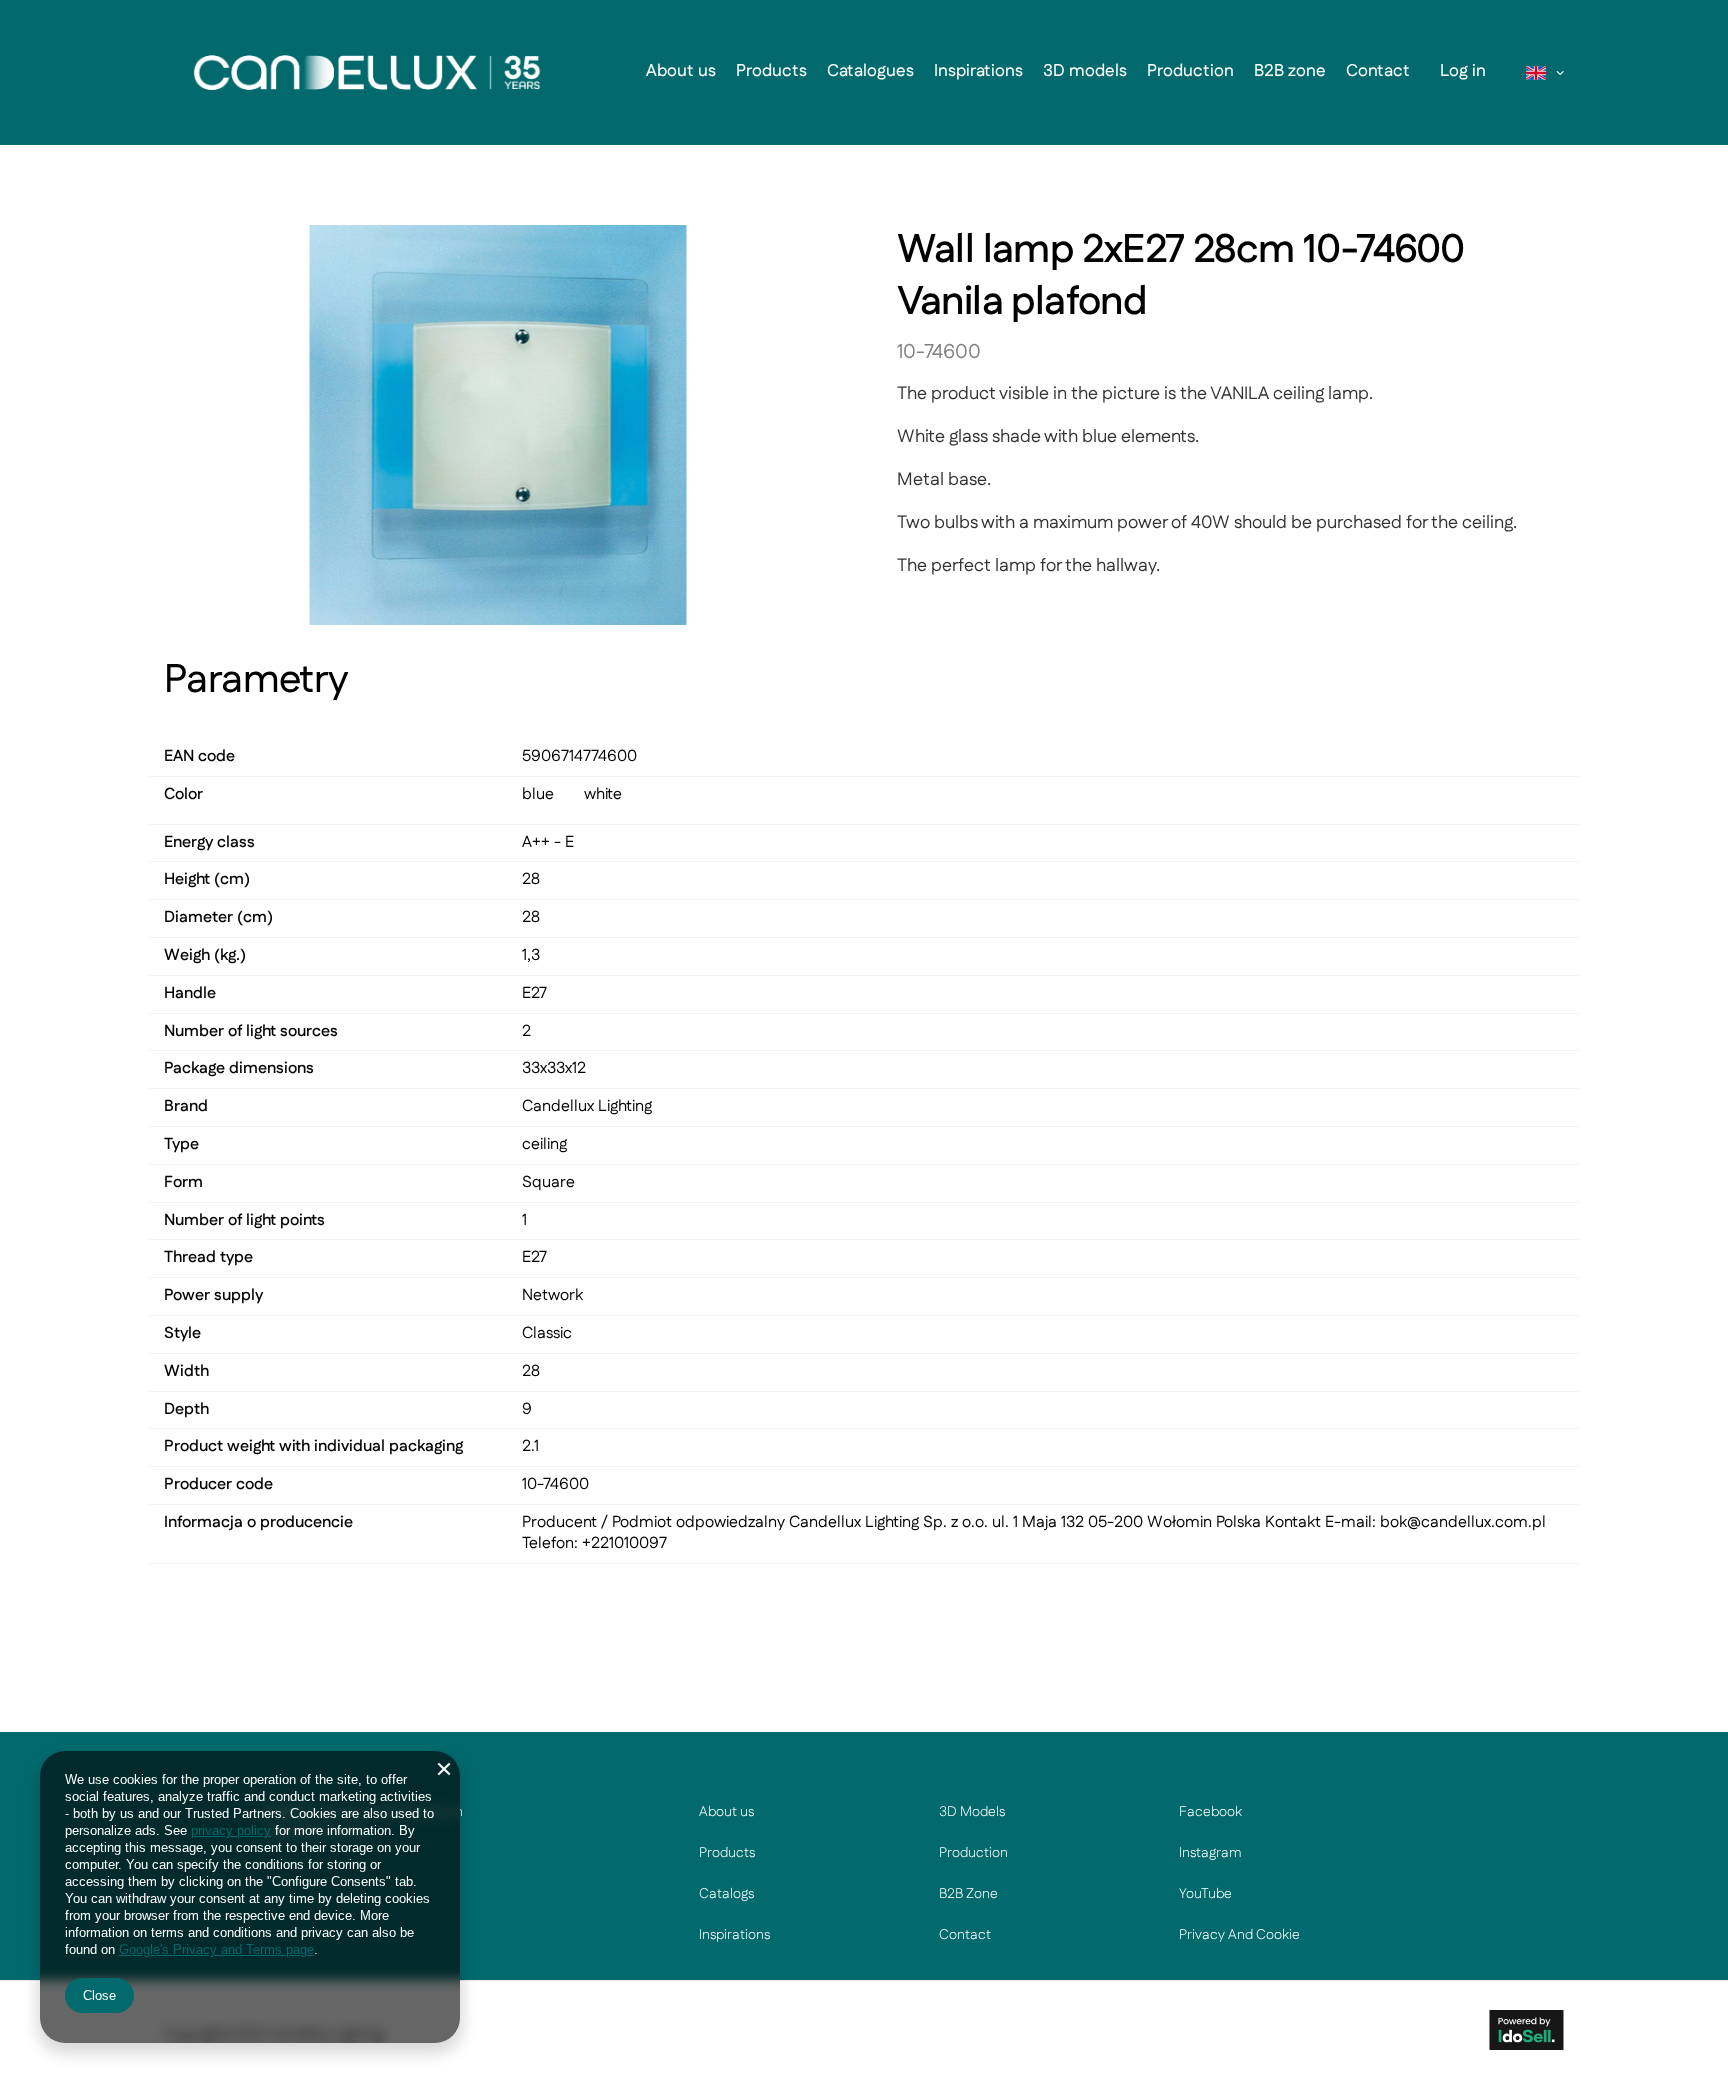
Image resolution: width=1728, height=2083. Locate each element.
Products (771, 71)
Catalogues (870, 71)
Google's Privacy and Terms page (216, 1949)
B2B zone (1290, 71)
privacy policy (231, 1830)
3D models (1085, 71)
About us (681, 71)
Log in (1463, 71)
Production (1190, 71)
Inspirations (978, 71)
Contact (1378, 71)
